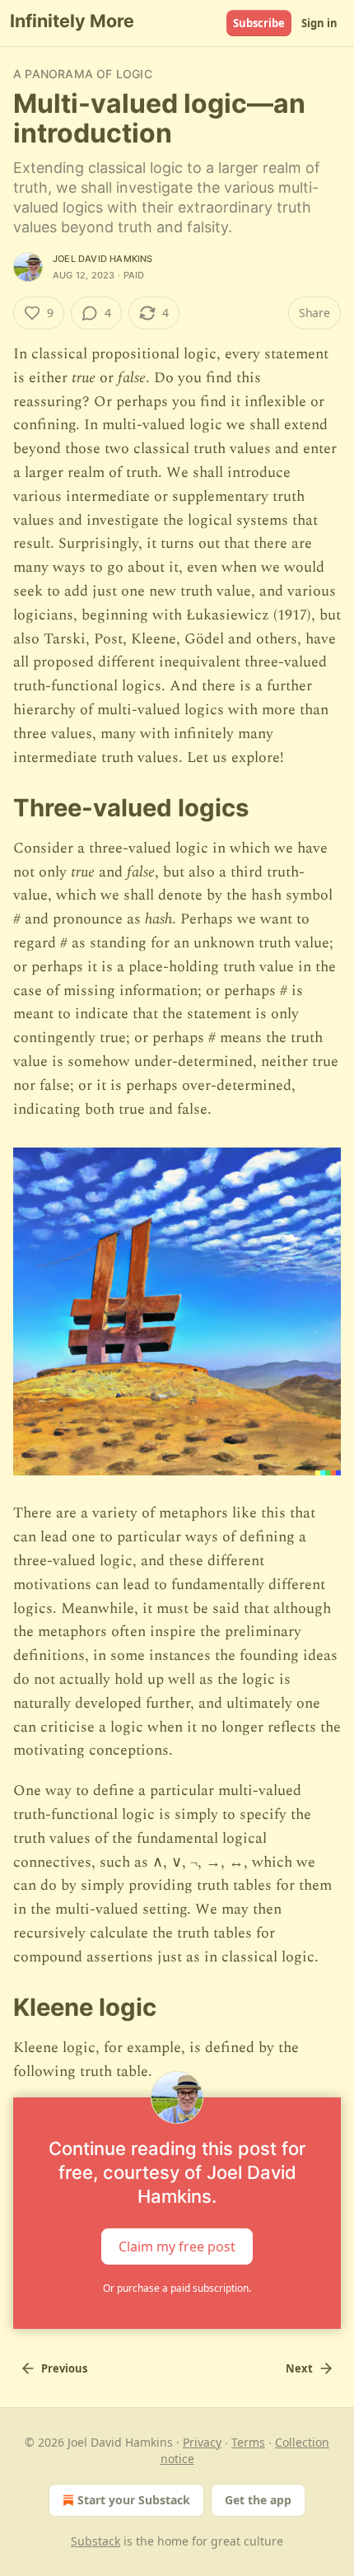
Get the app (258, 2500)
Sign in (319, 23)
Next (299, 2368)
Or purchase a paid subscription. (177, 2288)
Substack (95, 2541)
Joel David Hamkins (103, 259)
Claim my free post (177, 2246)
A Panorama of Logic (83, 74)
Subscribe (259, 23)
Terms (248, 2442)
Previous (64, 2368)
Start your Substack (134, 2500)
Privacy (202, 2442)
